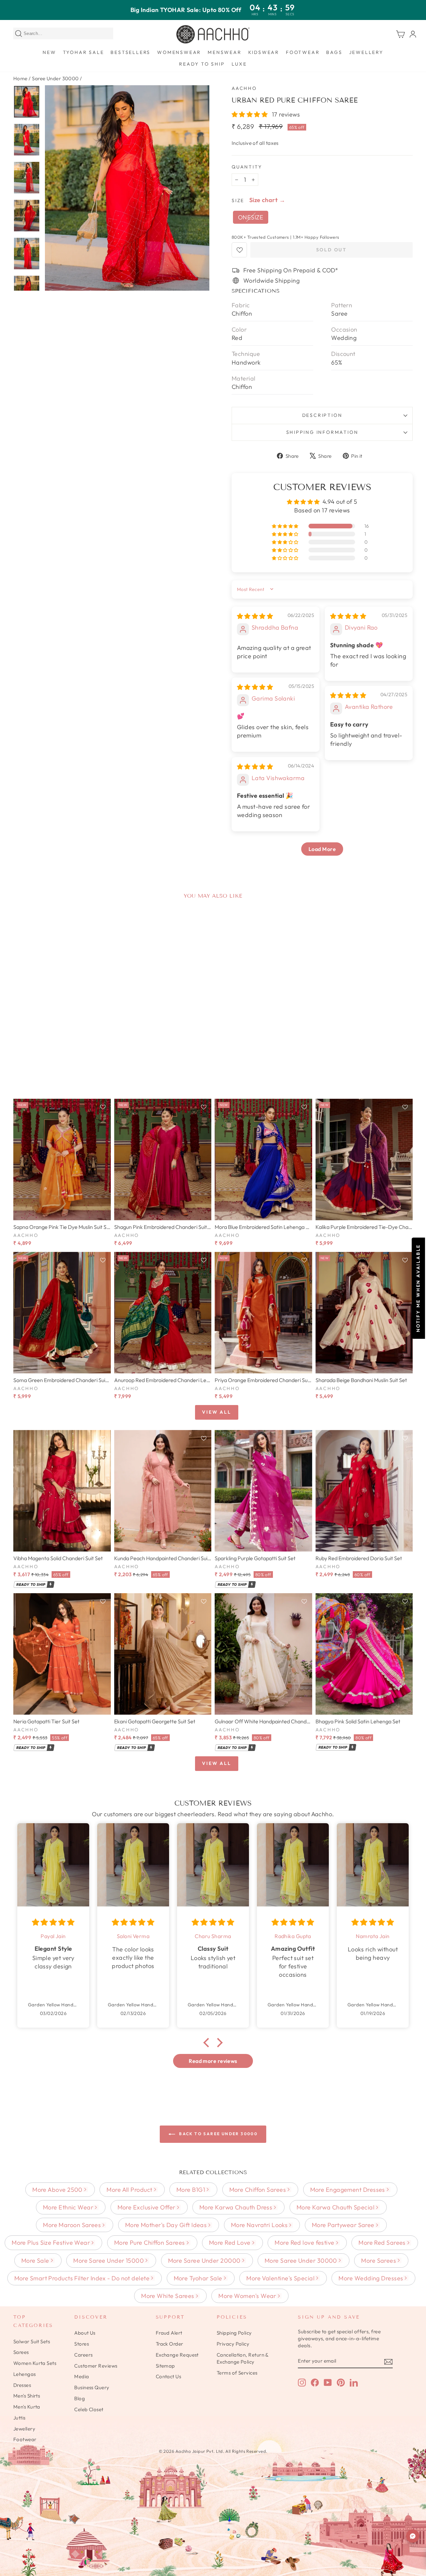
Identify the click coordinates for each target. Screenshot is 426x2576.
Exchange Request (177, 2355)
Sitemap (165, 2366)
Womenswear (179, 52)
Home (20, 78)
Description (322, 415)
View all (216, 1412)
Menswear (224, 52)
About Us (85, 2333)
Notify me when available (418, 1288)
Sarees (21, 2352)
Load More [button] (322, 849)
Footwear (303, 52)
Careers (83, 2355)
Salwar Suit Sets (32, 2341)
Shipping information (322, 432)
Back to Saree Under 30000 (218, 2134)
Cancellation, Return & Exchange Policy (243, 2358)
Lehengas (25, 2374)
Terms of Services (237, 2373)
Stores (82, 2344)
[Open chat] (413, 2536)
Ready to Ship (202, 64)
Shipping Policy (234, 2333)
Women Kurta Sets (35, 2363)
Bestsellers (130, 52)
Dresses (22, 2385)
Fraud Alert (169, 2333)
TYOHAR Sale (84, 52)
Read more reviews (213, 2061)
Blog (80, 2398)
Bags (334, 52)
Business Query (92, 2387)
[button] (250, 114)
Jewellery (366, 52)
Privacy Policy (233, 2344)
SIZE (238, 200)
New (49, 52)
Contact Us (169, 2376)
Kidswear (264, 52)
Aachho (244, 88)
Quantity (247, 167)
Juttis (19, 2418)
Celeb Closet (89, 2409)
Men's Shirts (27, 2396)
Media (82, 2376)
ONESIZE (251, 217)
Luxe (239, 64)
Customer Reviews (96, 2366)
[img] (255, 616)
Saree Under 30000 (55, 78)
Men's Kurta (27, 2407)
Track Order (170, 2344)
